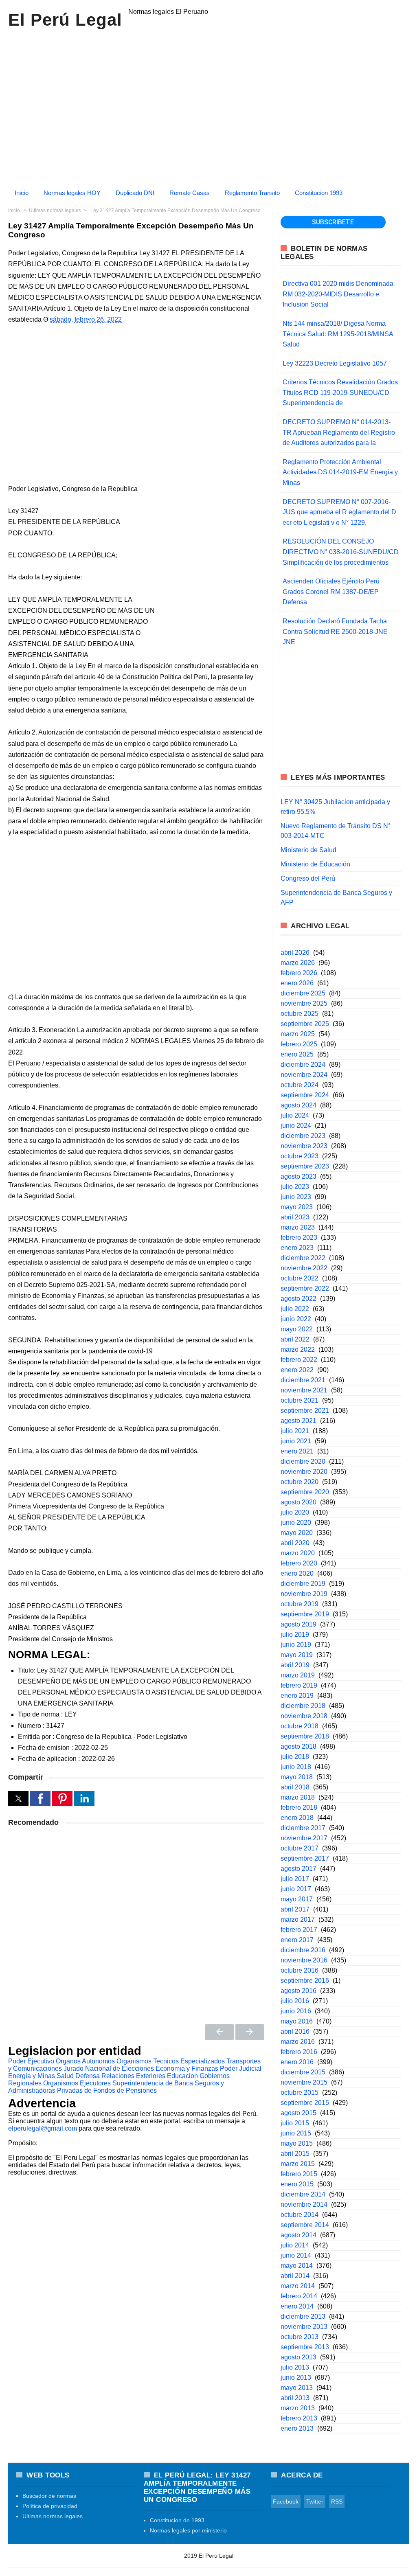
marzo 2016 (298, 2042)
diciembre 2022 (303, 1258)
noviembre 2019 (304, 1594)
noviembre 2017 (304, 1838)
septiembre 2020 (305, 1492)
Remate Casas (190, 193)
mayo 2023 (297, 1207)
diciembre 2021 (303, 1380)
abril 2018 (295, 1787)
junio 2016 (296, 2011)
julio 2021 (295, 1431)
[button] (18, 1799)
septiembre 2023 (305, 1166)
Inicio (22, 193)
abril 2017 (295, 1909)
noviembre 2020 (304, 1472)
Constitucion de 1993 (177, 2520)
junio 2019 (296, 1645)
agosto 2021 (298, 1421)
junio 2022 (296, 1319)
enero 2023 (297, 1248)
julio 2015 (295, 2123)
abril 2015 (295, 2154)
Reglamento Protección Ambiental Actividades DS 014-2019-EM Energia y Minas (340, 472)
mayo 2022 (297, 1329)
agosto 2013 (298, 2357)
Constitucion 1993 (319, 193)
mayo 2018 (297, 1777)
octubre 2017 (300, 1848)
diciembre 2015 (303, 2072)
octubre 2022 (300, 1278)
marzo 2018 (298, 1797)
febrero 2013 (299, 2418)
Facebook (286, 2501)
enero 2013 (297, 2428)
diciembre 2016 (303, 1950)
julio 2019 (295, 1634)
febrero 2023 (299, 1238)
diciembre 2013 (303, 2316)
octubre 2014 (300, 2215)
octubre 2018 (300, 1726)
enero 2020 (297, 1573)
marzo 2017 (298, 1919)
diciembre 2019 (303, 1584)
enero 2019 (297, 1696)
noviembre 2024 (304, 1075)
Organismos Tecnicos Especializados (171, 2061)
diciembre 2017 (303, 1828)
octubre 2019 (300, 1604)
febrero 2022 (299, 1360)
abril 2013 (295, 2398)
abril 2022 (295, 1339)
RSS (337, 2501)
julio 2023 (295, 1187)
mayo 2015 (297, 2143)
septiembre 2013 (305, 2347)
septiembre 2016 (305, 1981)
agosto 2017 (298, 1869)
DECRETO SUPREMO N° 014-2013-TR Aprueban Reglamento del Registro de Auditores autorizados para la (339, 432)
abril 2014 (295, 2276)
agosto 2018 (298, 1746)
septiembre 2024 (305, 1095)
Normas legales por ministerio (188, 2530)
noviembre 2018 (304, 1716)
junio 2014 (296, 2255)
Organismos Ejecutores (77, 2083)
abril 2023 (295, 1217)
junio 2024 (296, 1126)
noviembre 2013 (304, 2327)
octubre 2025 (300, 1014)
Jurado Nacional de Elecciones (109, 2068)
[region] (208, 105)
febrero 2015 (299, 2174)
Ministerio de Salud (308, 850)
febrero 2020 (299, 1563)
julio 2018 (295, 1757)
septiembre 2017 (305, 1858)
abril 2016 (295, 2031)
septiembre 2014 (305, 2225)
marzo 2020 (298, 1553)
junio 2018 (296, 1767)
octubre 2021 (300, 1400)
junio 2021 (296, 1441)
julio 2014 (295, 2245)
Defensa (88, 2076)
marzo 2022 (298, 1349)
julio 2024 (295, 1115)
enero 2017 (297, 1940)
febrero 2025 (299, 1044)
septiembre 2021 (305, 1411)
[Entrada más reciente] (219, 2032)
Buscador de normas (49, 2496)
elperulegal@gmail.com (43, 2128)
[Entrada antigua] (250, 2032)
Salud (65, 2076)
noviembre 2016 (304, 1960)
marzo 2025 (298, 1034)
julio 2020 (295, 1512)
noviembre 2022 (304, 1268)
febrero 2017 (299, 1930)
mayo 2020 (297, 1533)
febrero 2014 (299, 2296)
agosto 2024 (298, 1105)
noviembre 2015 (304, 2082)
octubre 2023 (300, 1156)
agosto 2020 (298, 1502)
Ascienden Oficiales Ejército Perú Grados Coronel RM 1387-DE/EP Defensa (331, 592)
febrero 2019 (299, 1685)
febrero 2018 (299, 1808)
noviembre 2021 (304, 1390)
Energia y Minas (32, 2076)
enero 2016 (297, 2062)
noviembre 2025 (304, 1003)
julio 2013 (295, 2367)
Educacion (182, 2076)
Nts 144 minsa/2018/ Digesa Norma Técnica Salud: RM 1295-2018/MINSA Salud (338, 334)
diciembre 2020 (303, 1461)
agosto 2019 (298, 1624)
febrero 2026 (299, 973)
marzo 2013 (298, 2408)
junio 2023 (296, 1197)
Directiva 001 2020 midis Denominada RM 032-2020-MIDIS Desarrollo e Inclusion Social (338, 294)
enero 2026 (297, 983)
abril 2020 (295, 1543)
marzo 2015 (298, 2164)
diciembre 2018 (303, 1706)
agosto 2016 (298, 1991)
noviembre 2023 (304, 1146)
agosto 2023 (298, 1176)
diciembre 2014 (303, 2194)
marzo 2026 (298, 963)
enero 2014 (297, 2306)
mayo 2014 (297, 2266)
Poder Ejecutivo (31, 2061)
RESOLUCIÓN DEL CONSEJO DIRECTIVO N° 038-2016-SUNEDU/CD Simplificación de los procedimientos (341, 552)
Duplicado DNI (135, 193)
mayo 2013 (297, 2388)
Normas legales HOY (72, 193)
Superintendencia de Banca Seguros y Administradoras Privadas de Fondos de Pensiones (116, 2087)
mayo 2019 (297, 1655)
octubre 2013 (300, 2337)
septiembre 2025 (305, 1024)
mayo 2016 (297, 2021)
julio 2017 (295, 1879)
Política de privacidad (50, 2506)
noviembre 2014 (304, 2204)
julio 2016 (295, 2001)
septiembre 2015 (305, 2103)
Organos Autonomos (85, 2061)
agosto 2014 (298, 2235)
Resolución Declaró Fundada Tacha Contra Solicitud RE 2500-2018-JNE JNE (335, 631)
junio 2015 (296, 2133)
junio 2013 (296, 2378)
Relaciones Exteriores (133, 2076)
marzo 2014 (298, 2286)
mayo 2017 (297, 1899)
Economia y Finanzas (187, 2068)
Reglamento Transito (252, 193)
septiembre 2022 (305, 1288)
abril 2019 (295, 1665)
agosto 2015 (298, 2113)
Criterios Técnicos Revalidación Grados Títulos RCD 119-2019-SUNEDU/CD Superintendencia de (340, 392)
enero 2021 (297, 1451)
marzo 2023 (298, 1227)
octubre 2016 (300, 1970)
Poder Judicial (241, 2068)
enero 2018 (297, 1818)
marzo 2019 (298, 1675)
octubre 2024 (300, 1085)
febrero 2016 (299, 2052)
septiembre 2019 (305, 1614)
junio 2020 (296, 1523)
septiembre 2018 (305, 1736)
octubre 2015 (300, 2093)
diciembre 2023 (303, 1136)
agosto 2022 (298, 1299)
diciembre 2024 (303, 1064)
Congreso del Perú (308, 878)
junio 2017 (296, 1889)
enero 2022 (297, 1370)
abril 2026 (295, 953)
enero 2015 (297, 2184)
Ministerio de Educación (315, 864)
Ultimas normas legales (53, 2516)
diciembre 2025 (303, 993)
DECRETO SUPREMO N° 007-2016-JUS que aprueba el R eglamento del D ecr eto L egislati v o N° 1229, (339, 512)
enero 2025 (297, 1054)
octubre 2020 (300, 1482)
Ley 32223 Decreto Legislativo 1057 (335, 363)
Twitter (315, 2501)
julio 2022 (295, 1309)
